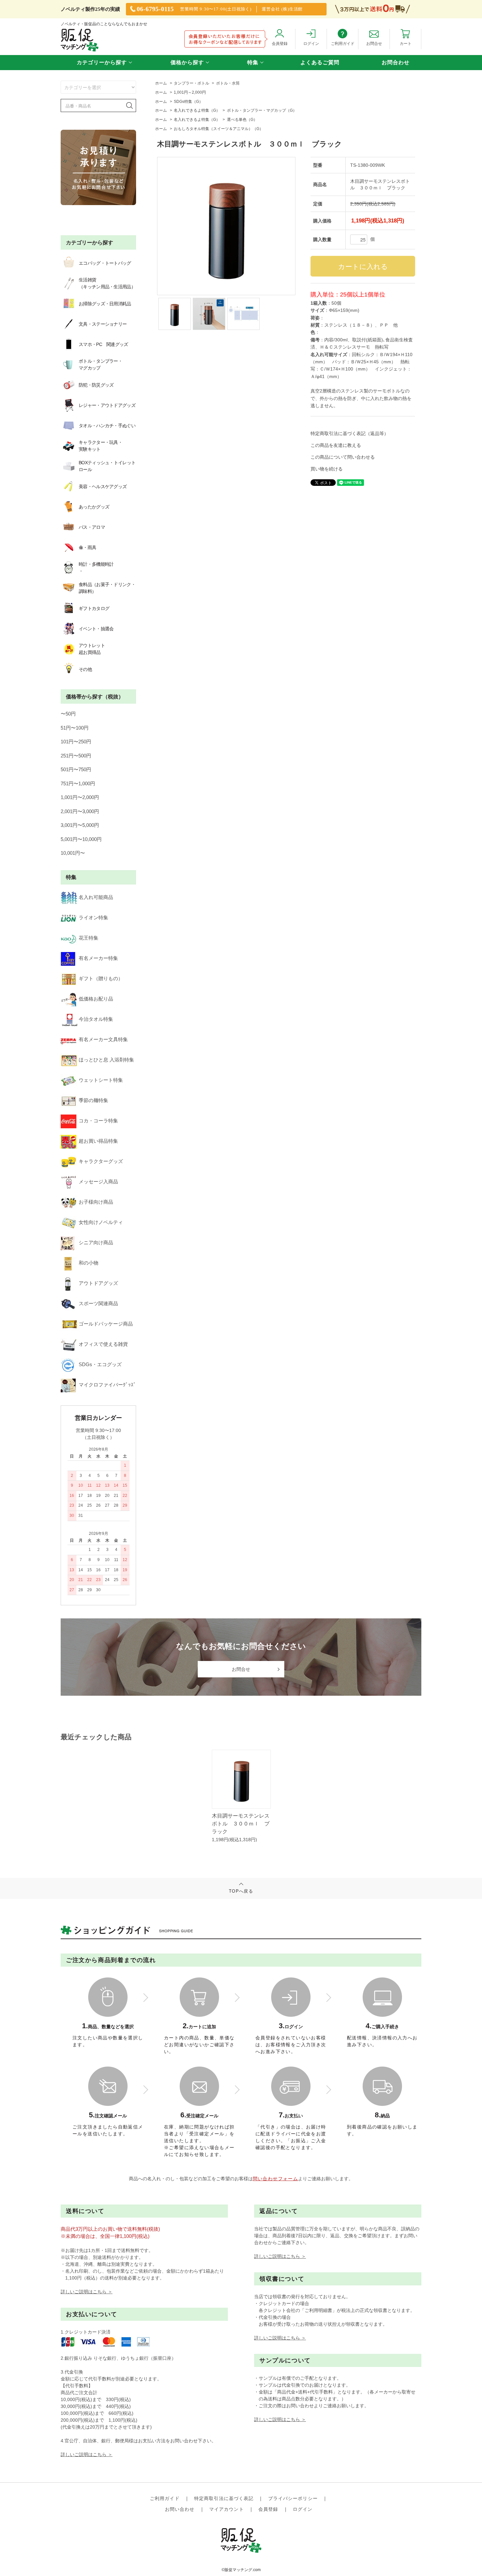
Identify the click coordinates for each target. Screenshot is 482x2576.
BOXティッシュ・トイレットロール (107, 466)
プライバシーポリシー (293, 2498)
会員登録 (268, 2509)
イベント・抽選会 (96, 629)
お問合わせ (396, 62)
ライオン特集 (93, 917)
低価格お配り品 (96, 999)
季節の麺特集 (93, 1100)
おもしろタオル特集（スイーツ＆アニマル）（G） (219, 129)
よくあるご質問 (320, 62)
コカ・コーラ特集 (98, 1121)
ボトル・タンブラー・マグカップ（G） (262, 110)
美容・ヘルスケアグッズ (103, 487)
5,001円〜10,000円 (81, 839)
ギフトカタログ (94, 608)
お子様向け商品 (96, 1202)
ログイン (303, 2509)
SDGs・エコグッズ (100, 1364)
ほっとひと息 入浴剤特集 (106, 1060)
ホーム (161, 83)
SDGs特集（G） (188, 102)
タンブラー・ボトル (191, 83)
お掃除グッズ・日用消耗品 (105, 304)
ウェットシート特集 (101, 1080)
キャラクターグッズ (101, 1161)
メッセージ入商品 (98, 1182)
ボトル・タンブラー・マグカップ (100, 364)
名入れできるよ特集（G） (197, 110)
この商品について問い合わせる (343, 457)
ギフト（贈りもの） (101, 978)
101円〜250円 (76, 742)
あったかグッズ (94, 507)
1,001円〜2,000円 (80, 797)
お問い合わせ (180, 2509)
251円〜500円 (76, 756)
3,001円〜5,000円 (80, 825)
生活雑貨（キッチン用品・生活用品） (107, 283)
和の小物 (89, 1263)
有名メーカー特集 (98, 958)
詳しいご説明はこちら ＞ (87, 2292)
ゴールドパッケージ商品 (106, 1324)
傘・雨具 (87, 547)
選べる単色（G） (242, 120)
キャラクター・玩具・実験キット (100, 446)
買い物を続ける (327, 469)
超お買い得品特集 (98, 1141)
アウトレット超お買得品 (92, 649)
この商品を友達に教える (336, 445)
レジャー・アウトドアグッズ (107, 405)
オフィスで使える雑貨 (103, 1344)
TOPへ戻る (241, 1891)
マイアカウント (227, 2509)
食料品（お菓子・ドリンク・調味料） (107, 588)
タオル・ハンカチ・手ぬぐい (107, 426)
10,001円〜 (73, 853)
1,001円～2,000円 (190, 92)
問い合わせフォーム (276, 2179)
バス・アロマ (92, 527)
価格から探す (187, 62)
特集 (253, 62)
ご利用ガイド (165, 2498)
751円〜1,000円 (78, 783)
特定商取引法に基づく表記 (224, 2498)
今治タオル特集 (96, 1019)
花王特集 (89, 938)
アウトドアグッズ (98, 1283)
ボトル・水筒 (228, 83)
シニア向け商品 (96, 1242)
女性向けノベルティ (101, 1222)
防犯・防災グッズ (96, 385)
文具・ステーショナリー (103, 324)
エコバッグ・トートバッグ (105, 263)
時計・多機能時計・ (96, 568)
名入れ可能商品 (96, 897)
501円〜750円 (76, 769)
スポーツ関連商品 (98, 1303)
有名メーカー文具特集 (103, 1039)
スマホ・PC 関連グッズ (103, 344)
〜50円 (68, 714)
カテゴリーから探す (102, 62)
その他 (85, 669)
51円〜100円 (75, 728)
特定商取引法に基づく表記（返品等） (350, 433)
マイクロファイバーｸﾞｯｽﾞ (107, 1385)
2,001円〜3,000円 (80, 811)
